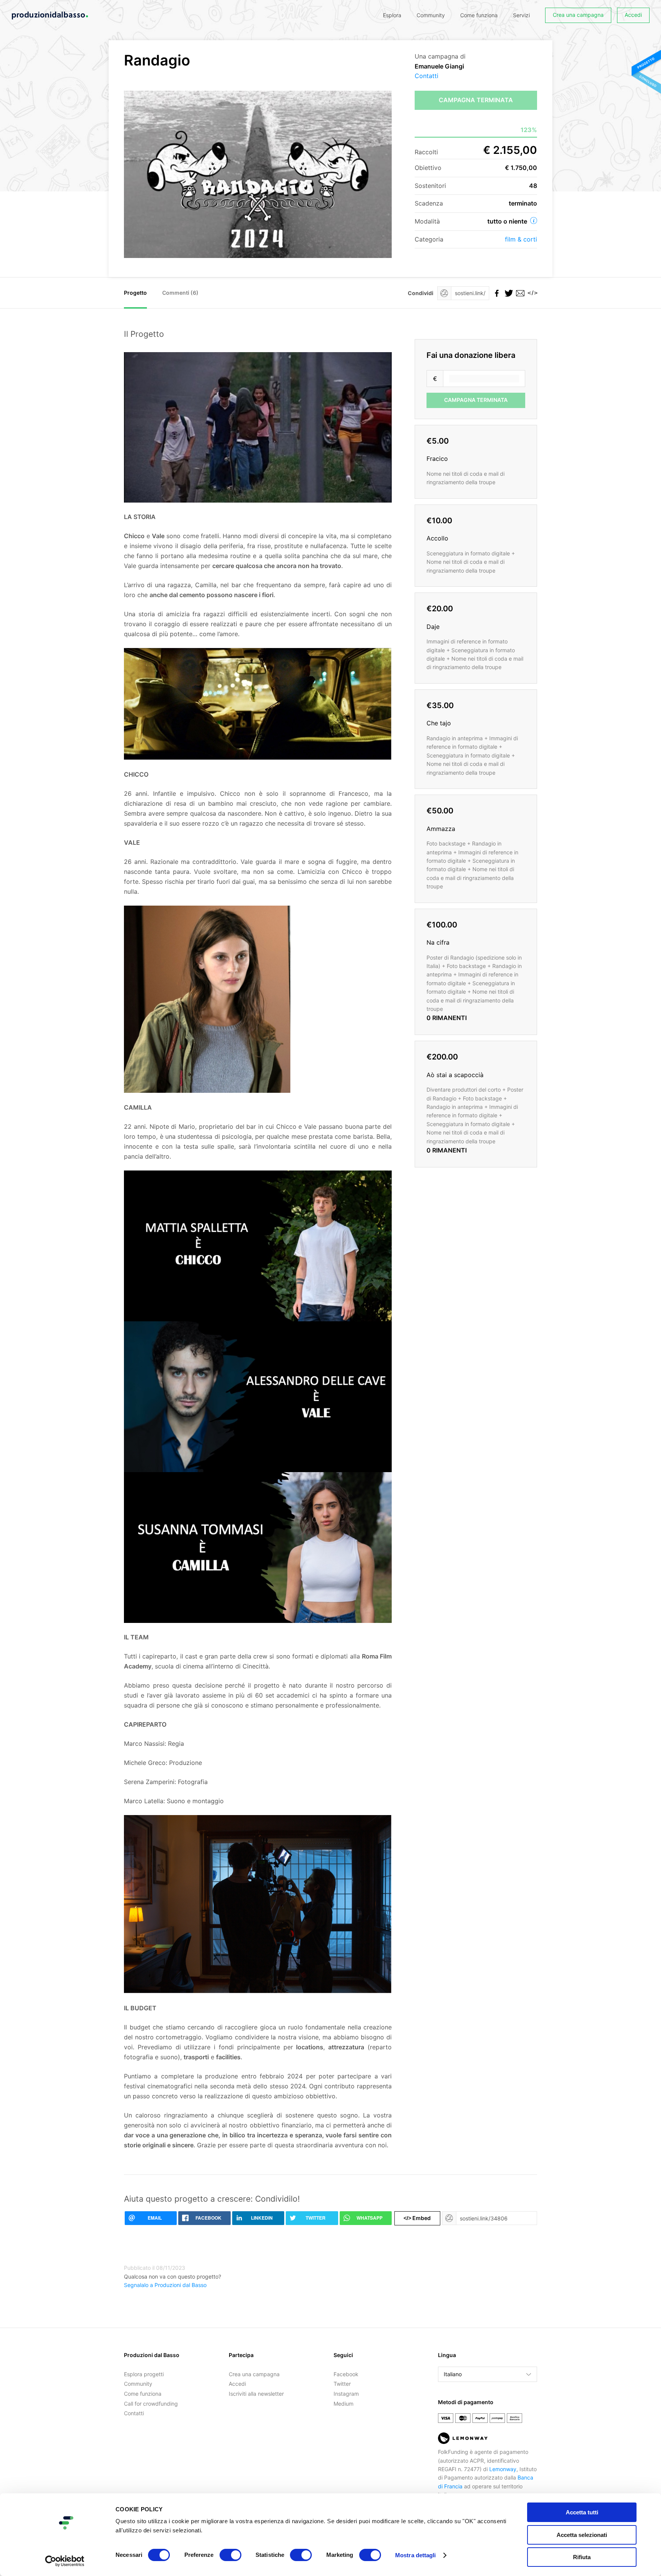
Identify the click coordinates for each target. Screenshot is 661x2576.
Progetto (135, 293)
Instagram (346, 2394)
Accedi (633, 15)
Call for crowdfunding (151, 2404)
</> (531, 293)
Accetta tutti (582, 2512)
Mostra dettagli (416, 2555)
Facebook (346, 2374)
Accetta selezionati (582, 2535)
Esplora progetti (144, 2374)
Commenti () (180, 293)
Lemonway (503, 2469)
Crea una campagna (578, 15)
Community (431, 15)
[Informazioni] (534, 220)
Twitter (342, 2384)
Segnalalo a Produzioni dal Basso (165, 2285)
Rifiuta (582, 2557)
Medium (344, 2404)
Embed (417, 2218)
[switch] (230, 2555)
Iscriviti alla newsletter (256, 2394)
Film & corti (521, 239)
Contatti (427, 76)
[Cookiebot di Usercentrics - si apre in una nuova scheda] (65, 2561)
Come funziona (479, 15)
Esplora (392, 15)
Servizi (521, 15)
